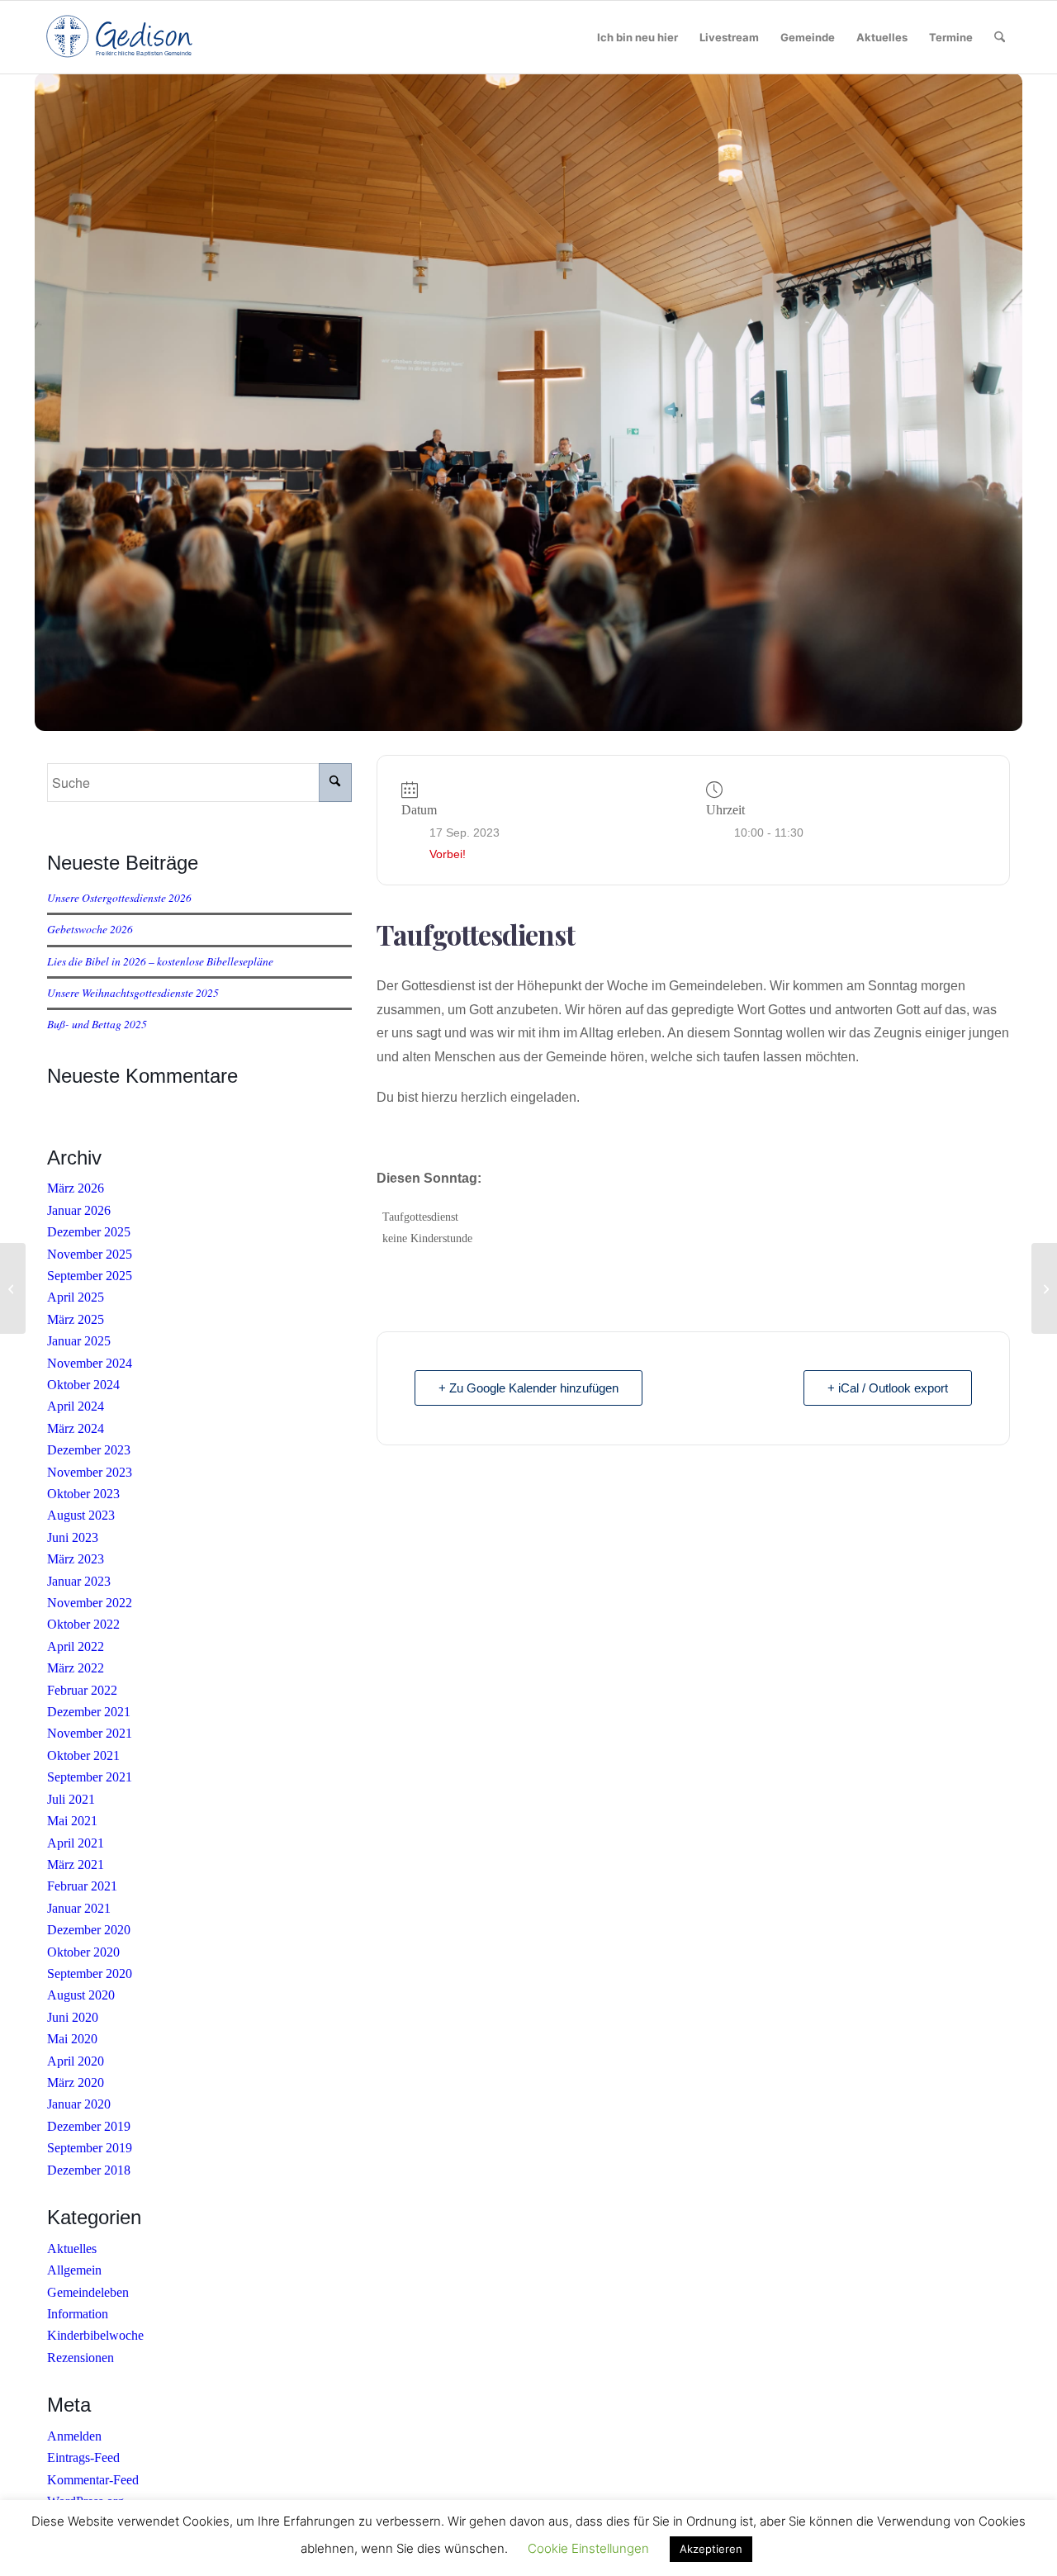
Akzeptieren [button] (711, 2549)
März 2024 (76, 1428)
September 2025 (90, 1276)
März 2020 (76, 2083)
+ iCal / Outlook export (888, 1388)
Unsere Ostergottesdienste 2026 (119, 897)
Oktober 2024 (83, 1385)
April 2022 (76, 1646)
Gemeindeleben (88, 2292)
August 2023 (81, 1515)
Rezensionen (81, 2358)
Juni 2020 (73, 2017)
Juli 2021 (71, 1799)
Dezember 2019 (89, 2126)
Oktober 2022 (83, 1624)
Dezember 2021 (89, 1712)
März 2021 (76, 1864)
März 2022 (76, 1668)
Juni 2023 (73, 1537)
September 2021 (90, 1777)
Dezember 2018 (89, 2170)
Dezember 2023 (89, 1450)
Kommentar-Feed (93, 2480)
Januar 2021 (79, 1908)
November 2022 (90, 1603)
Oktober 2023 (83, 1494)
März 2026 (76, 1188)
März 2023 (76, 1559)
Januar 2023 (79, 1581)
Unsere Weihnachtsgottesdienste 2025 (133, 992)
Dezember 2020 (89, 1930)
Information (78, 2314)
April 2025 (76, 1297)
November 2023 (90, 1472)
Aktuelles (72, 2249)
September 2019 (90, 2148)
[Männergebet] (13, 1288)
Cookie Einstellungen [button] (588, 2548)
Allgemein (74, 2270)
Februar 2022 (82, 1690)
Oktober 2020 (83, 1952)
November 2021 (90, 1733)
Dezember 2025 (89, 1232)
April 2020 (76, 2061)
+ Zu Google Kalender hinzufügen (528, 1388)
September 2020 (90, 1974)
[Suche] (1000, 37)
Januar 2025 (79, 1341)
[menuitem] (638, 37)
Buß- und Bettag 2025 (97, 1024)
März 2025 (76, 1319)
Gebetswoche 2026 (90, 929)
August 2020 (81, 1995)
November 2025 (90, 1254)
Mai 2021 (72, 1821)
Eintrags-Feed (83, 2457)
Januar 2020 (79, 2104)
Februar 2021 (82, 1886)
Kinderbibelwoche (95, 2335)
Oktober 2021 (83, 1755)
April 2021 (76, 1843)
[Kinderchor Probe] (1044, 1288)
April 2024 (76, 1406)
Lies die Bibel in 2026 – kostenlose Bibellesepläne (160, 961)
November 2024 (90, 1363)
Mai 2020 (72, 2039)
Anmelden (74, 2436)
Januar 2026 (79, 1210)
